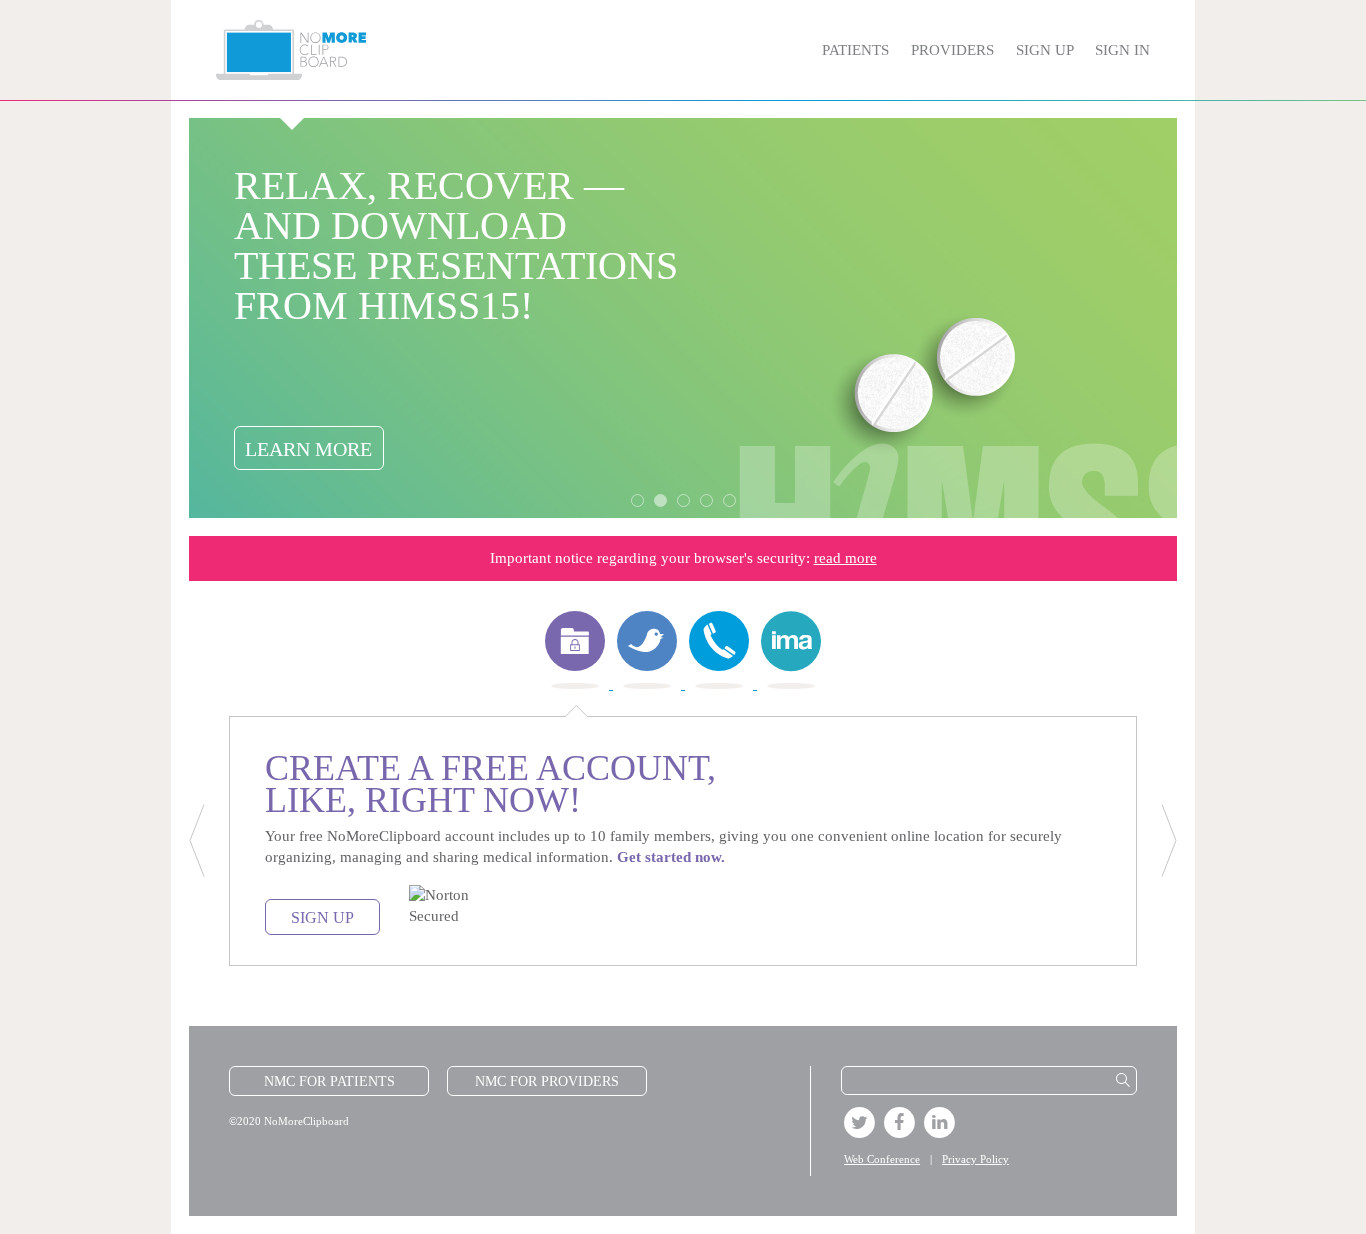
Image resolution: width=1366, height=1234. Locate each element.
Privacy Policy (975, 1159)
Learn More (308, 449)
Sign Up (1044, 50)
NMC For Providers (547, 1081)
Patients (855, 50)
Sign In (1122, 50)
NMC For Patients (329, 1081)
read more (845, 558)
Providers (952, 50)
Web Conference (882, 1159)
